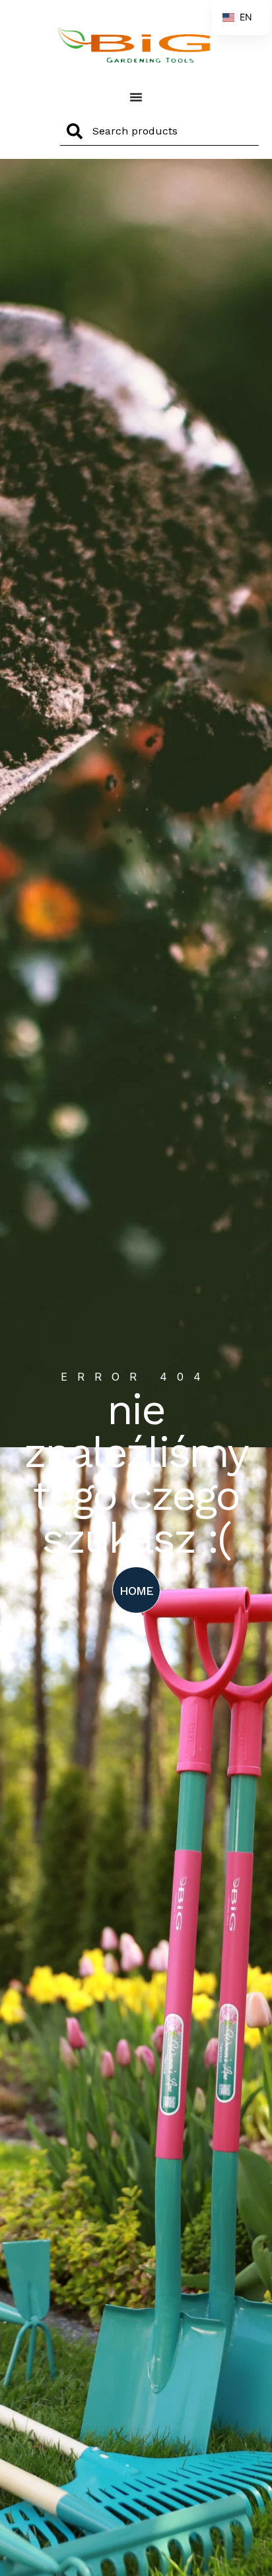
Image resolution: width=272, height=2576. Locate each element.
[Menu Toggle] (136, 97)
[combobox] (159, 131)
